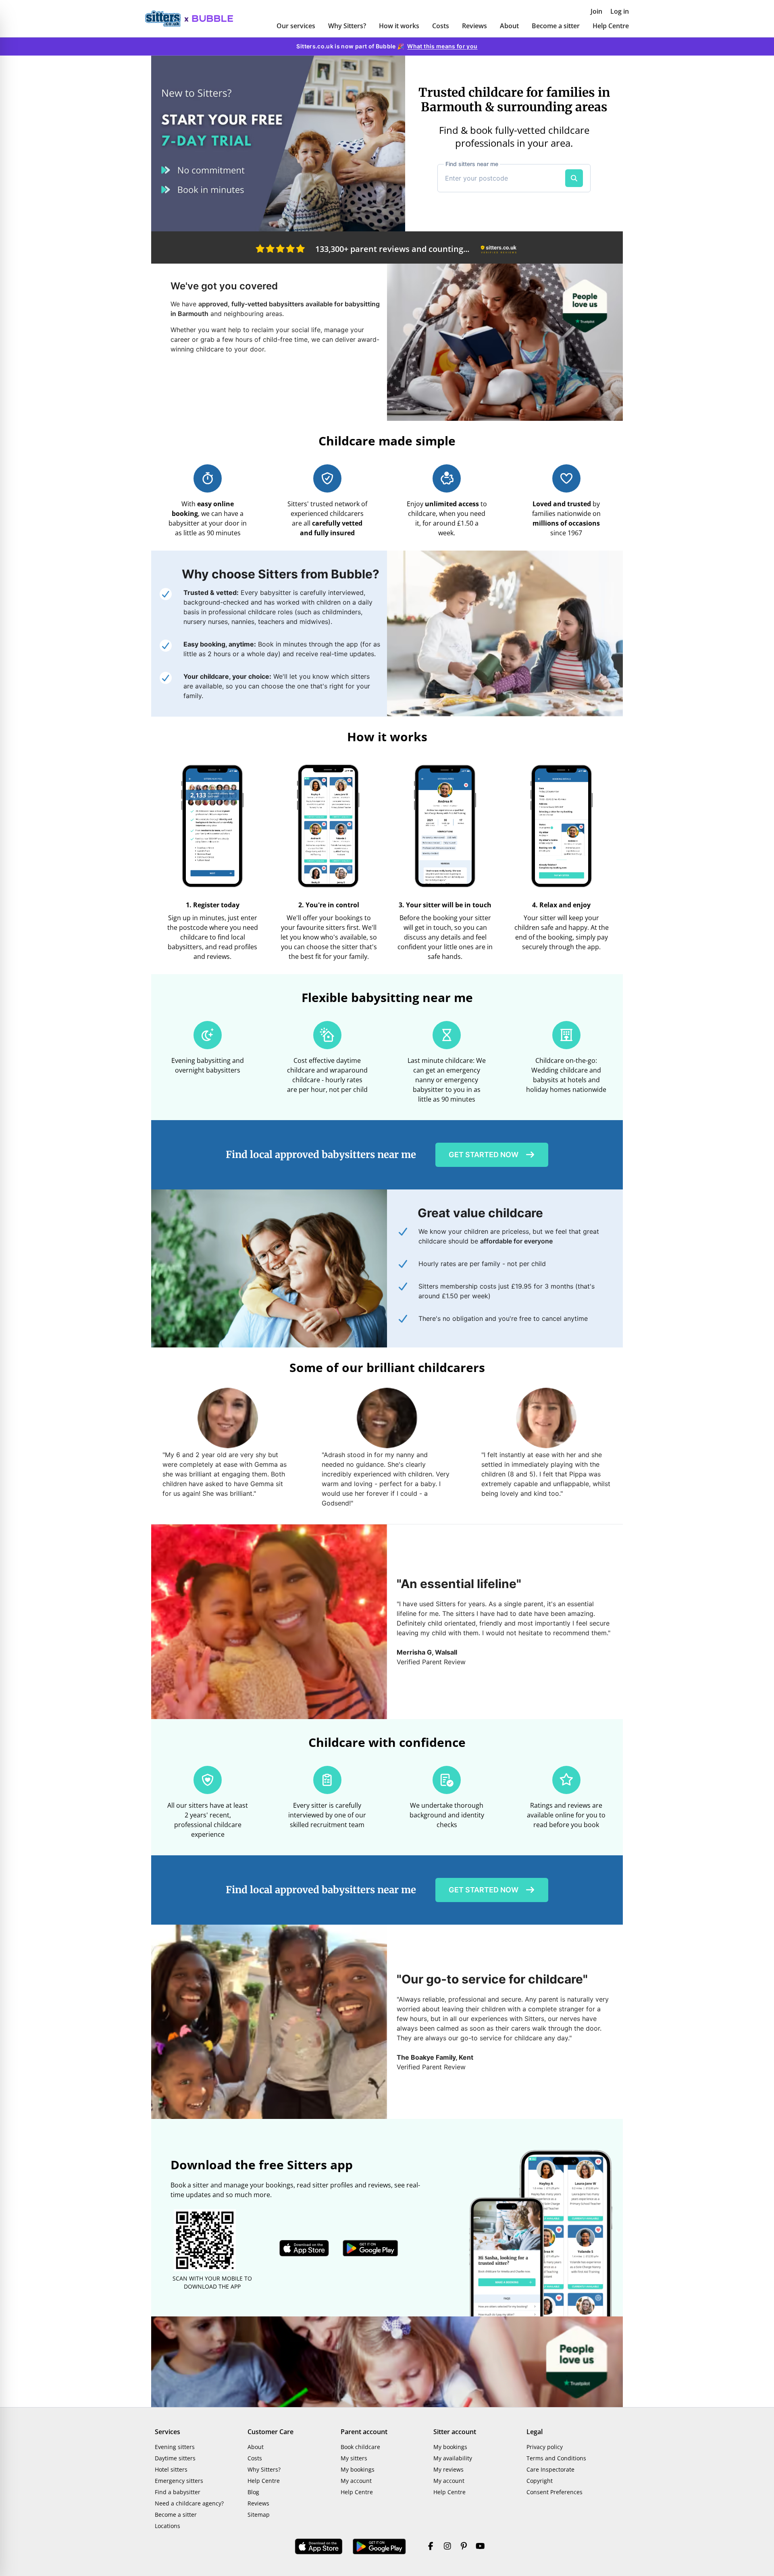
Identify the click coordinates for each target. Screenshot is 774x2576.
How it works (399, 26)
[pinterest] (464, 2547)
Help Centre (611, 26)
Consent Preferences (554, 2492)
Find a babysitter (178, 2492)
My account (356, 2481)
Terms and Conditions (556, 2458)
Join (596, 11)
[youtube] (480, 2547)
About (509, 26)
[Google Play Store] (379, 2547)
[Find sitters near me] (574, 178)
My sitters (354, 2458)
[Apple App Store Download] (319, 2547)
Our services (296, 26)
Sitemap (259, 2515)
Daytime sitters (175, 2458)
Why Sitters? (347, 26)
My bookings (358, 2469)
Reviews (474, 26)
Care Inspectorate (550, 2469)
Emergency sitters (179, 2481)
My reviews (448, 2469)
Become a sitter (556, 26)
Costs (441, 26)
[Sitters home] (167, 19)
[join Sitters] (278, 143)
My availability (453, 2458)
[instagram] (447, 2547)
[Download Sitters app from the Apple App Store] (304, 2248)
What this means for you (442, 46)
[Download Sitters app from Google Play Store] (370, 2248)
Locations (167, 2526)
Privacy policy (545, 2447)
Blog (253, 2492)
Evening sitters (175, 2447)
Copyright (540, 2481)
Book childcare (360, 2447)
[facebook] (431, 2547)
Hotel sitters (171, 2469)
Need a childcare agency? (189, 2503)
